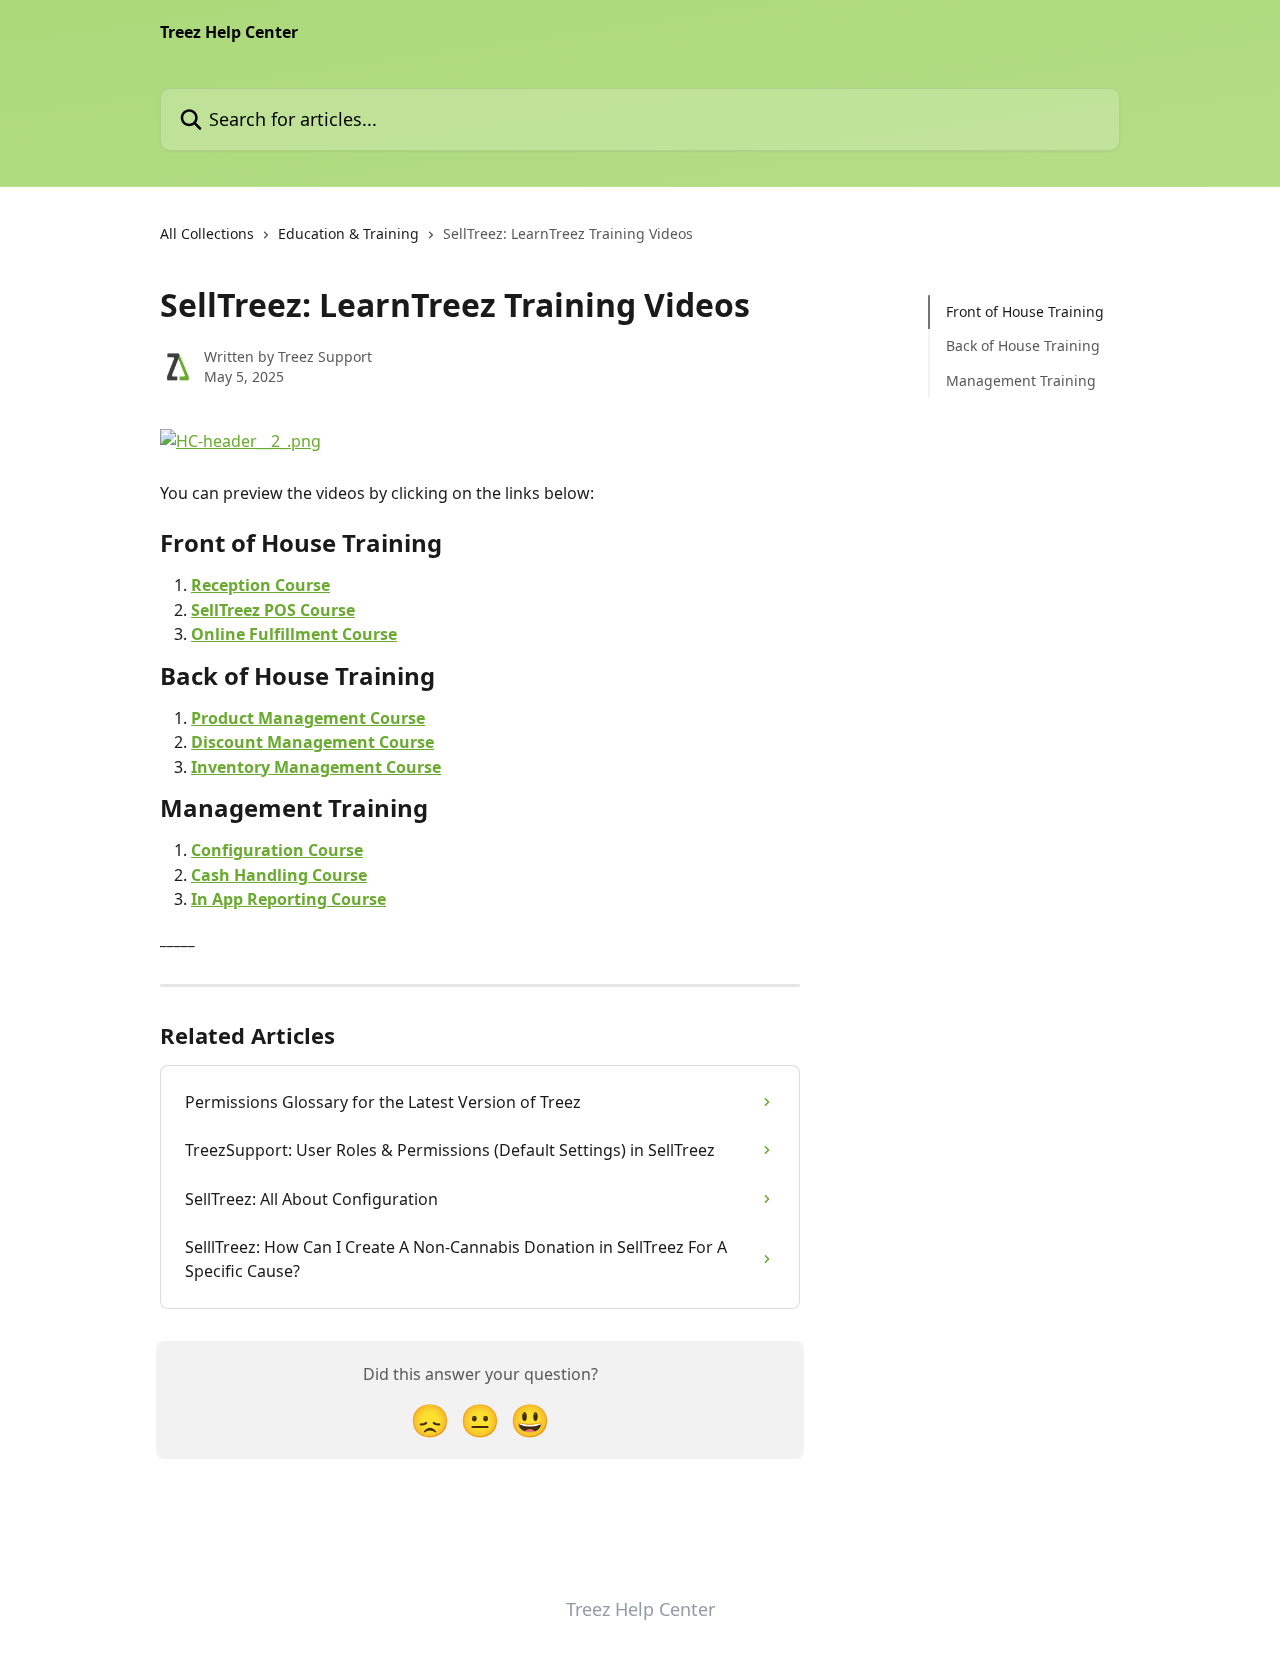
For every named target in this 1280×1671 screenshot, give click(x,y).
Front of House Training (1025, 311)
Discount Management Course (312, 742)
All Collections (207, 233)
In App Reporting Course (288, 899)
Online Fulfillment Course (294, 634)
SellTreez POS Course (273, 610)
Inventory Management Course (316, 767)
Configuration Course (277, 850)
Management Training (1021, 380)
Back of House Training (1023, 345)
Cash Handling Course (279, 875)
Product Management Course (308, 718)
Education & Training (348, 233)
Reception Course (260, 585)
